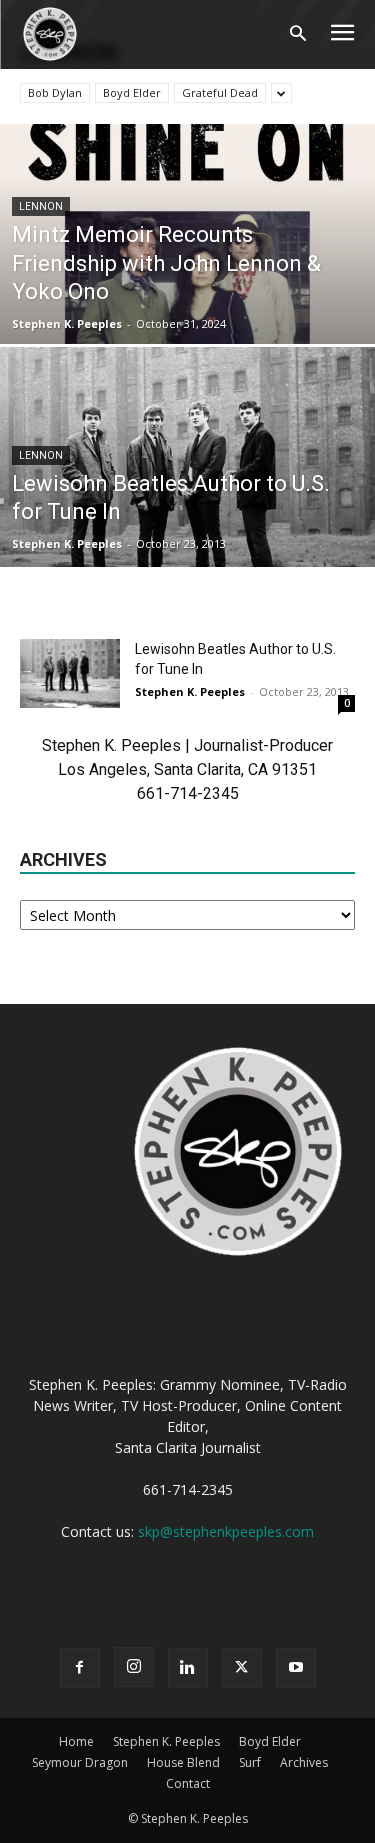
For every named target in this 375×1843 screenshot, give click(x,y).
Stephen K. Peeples (67, 323)
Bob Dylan (55, 92)
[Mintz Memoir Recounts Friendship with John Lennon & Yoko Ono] (187, 286)
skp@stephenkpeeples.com (226, 1531)
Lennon (41, 206)
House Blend (183, 1762)
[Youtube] (296, 1668)
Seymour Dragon (80, 1762)
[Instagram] (134, 1667)
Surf (250, 1762)
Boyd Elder (132, 92)
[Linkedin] (188, 1668)
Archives (304, 1762)
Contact (188, 1783)
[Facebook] (80, 1668)
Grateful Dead (220, 92)
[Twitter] (242, 1668)
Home (76, 1741)
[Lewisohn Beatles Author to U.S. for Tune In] (187, 509)
